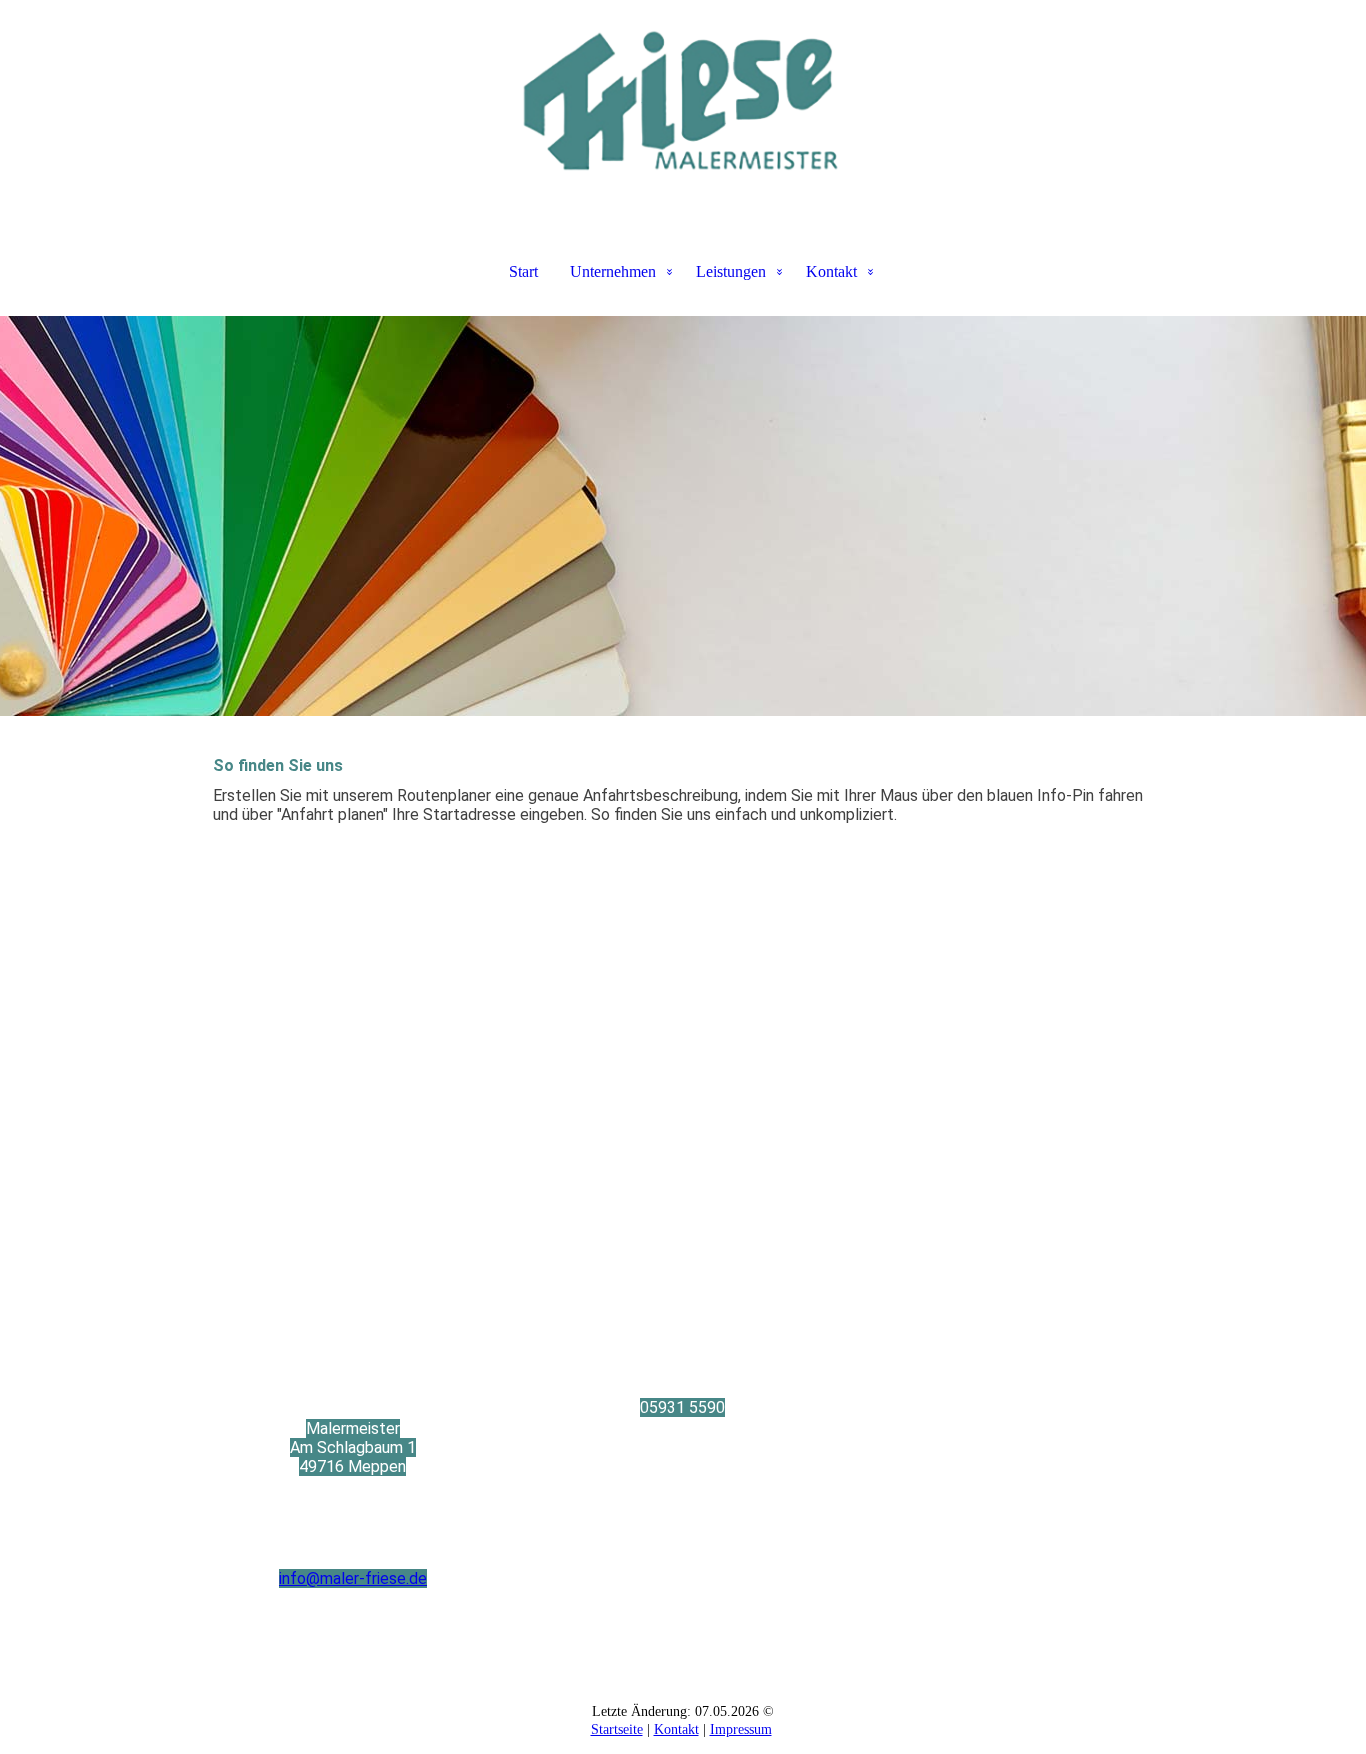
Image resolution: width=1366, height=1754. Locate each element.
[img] (683, 100)
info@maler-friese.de (353, 1578)
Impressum (741, 1729)
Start (523, 271)
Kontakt (831, 271)
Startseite (617, 1729)
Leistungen (731, 271)
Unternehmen (613, 271)
